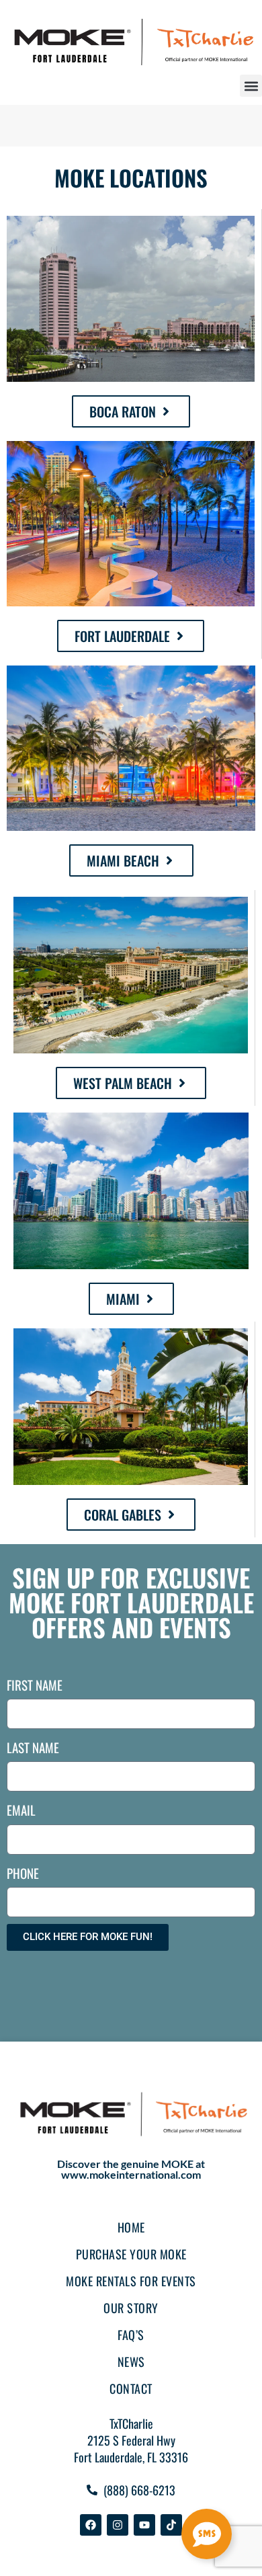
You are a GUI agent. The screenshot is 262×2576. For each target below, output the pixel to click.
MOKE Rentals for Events (131, 2281)
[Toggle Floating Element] (207, 2534)
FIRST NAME (35, 1685)
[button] (251, 86)
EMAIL (21, 1810)
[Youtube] (144, 2525)
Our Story (131, 2308)
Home (131, 2227)
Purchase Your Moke (131, 2254)
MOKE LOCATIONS (131, 178)
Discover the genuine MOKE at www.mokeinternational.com (131, 2169)
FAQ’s (131, 2335)
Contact (131, 2388)
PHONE (23, 1873)
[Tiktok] (171, 2525)
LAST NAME (33, 1747)
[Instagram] (118, 2525)
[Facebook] (91, 2525)
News (131, 2362)
